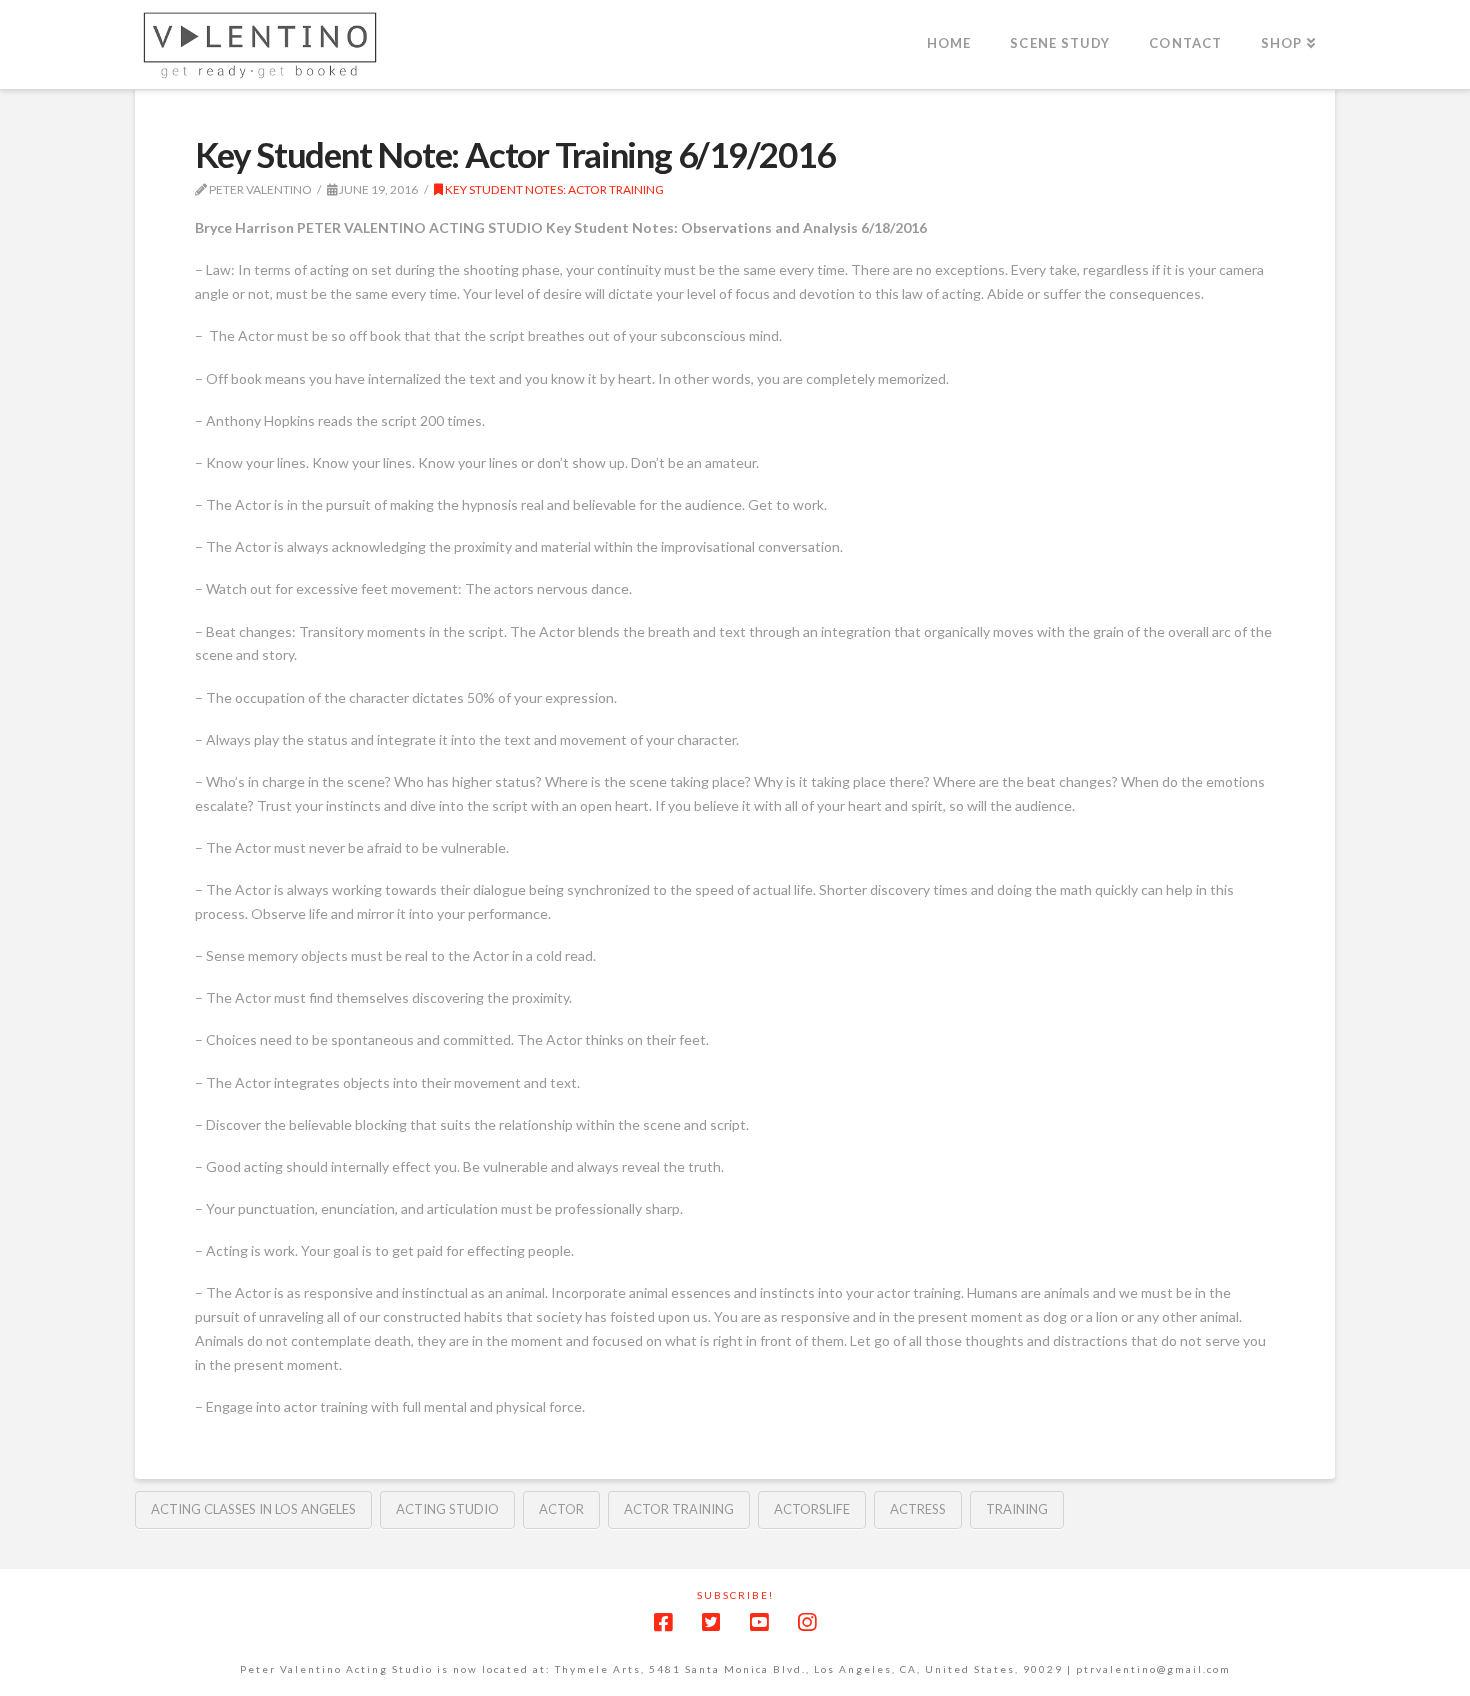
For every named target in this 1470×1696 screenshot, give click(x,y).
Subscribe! (735, 1595)
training (1017, 1509)
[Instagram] (807, 1622)
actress (918, 1509)
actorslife (812, 1509)
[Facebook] (663, 1622)
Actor (561, 1509)
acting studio (447, 1509)
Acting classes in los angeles (253, 1509)
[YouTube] (759, 1622)
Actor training (679, 1509)
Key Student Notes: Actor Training (553, 189)
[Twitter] (711, 1622)
